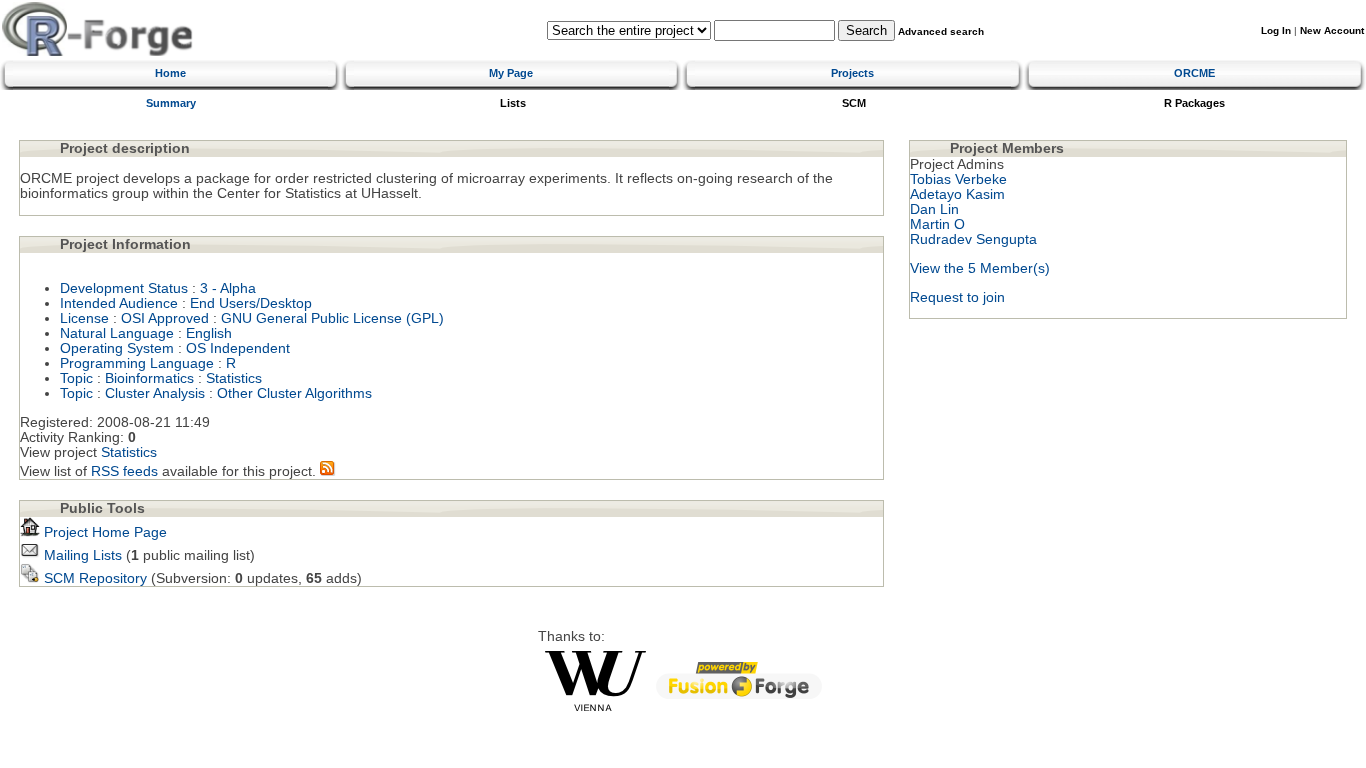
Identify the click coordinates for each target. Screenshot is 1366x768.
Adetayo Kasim (957, 194)
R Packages (1194, 103)
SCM (854, 103)
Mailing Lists (81, 555)
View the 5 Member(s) (980, 268)
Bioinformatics (149, 378)
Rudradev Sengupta (973, 239)
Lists (513, 103)
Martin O (937, 224)
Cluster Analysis (155, 393)
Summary (171, 103)
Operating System (117, 348)
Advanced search (941, 31)
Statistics (234, 378)
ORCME (1194, 73)
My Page (511, 73)
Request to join (957, 297)
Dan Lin (934, 209)
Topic (76, 378)
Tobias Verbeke (958, 179)
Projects (852, 73)
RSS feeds (124, 471)
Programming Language (137, 363)
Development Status (124, 288)
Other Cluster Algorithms (294, 393)
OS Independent (238, 348)
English (209, 333)
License (84, 318)
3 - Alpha (228, 288)
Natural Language (117, 333)
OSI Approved (165, 318)
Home (170, 73)
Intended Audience (119, 303)
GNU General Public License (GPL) (332, 318)
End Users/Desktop (251, 303)
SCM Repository (93, 578)
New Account (1332, 30)
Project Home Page (103, 532)
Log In (1276, 30)
